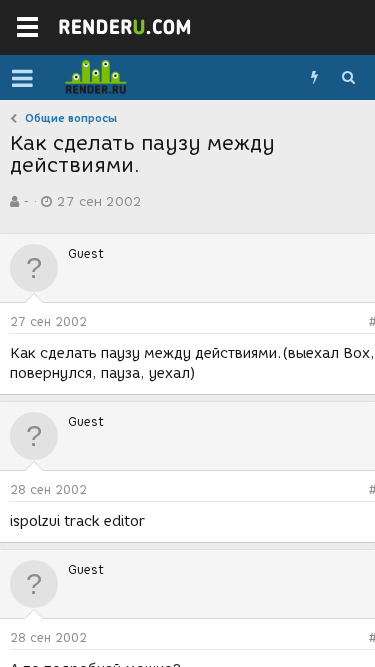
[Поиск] (348, 78)
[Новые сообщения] (314, 78)
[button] (22, 78)
